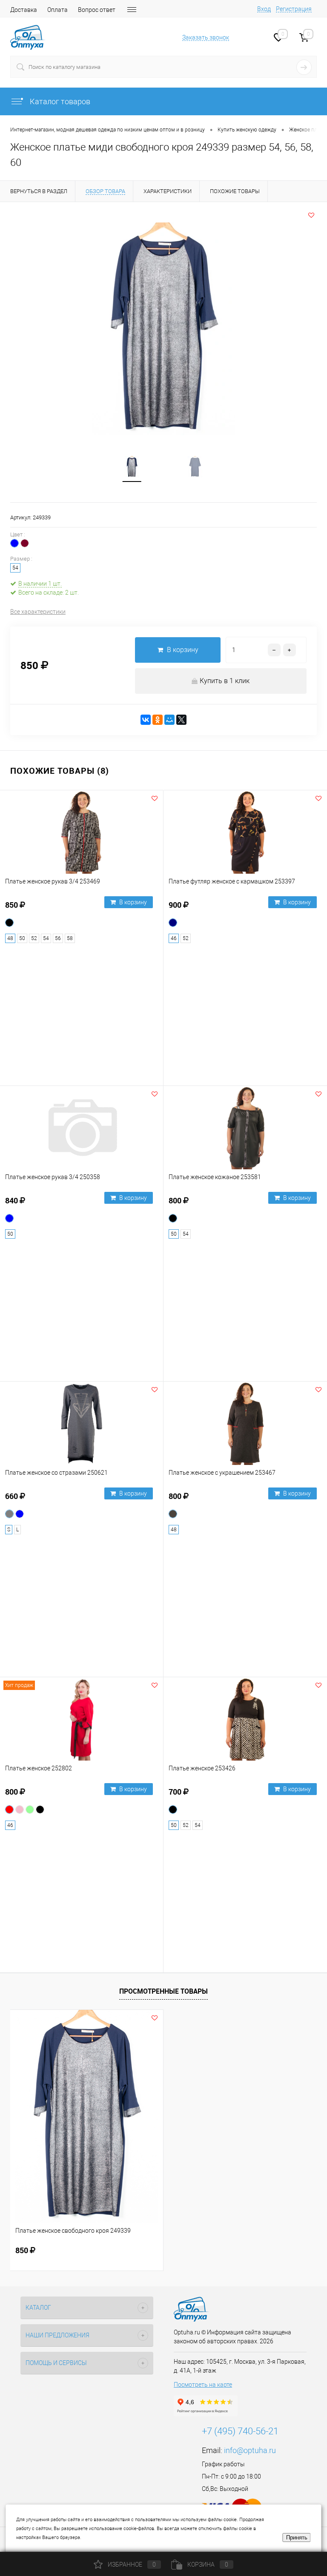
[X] (181, 720)
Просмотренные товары (163, 1991)
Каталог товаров (59, 101)
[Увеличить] (163, 329)
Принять (297, 2538)
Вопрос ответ (97, 10)
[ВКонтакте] (146, 720)
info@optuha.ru (250, 2450)
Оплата (57, 10)
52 (34, 938)
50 (22, 938)
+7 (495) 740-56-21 (240, 2431)
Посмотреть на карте (203, 2385)
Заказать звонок (206, 37)
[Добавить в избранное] (311, 215)
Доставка (24, 10)
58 (70, 938)
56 (58, 938)
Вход (264, 9)
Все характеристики (38, 612)
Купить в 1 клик (225, 681)
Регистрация (294, 9)
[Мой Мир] (169, 720)
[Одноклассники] (158, 720)
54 (46, 938)
